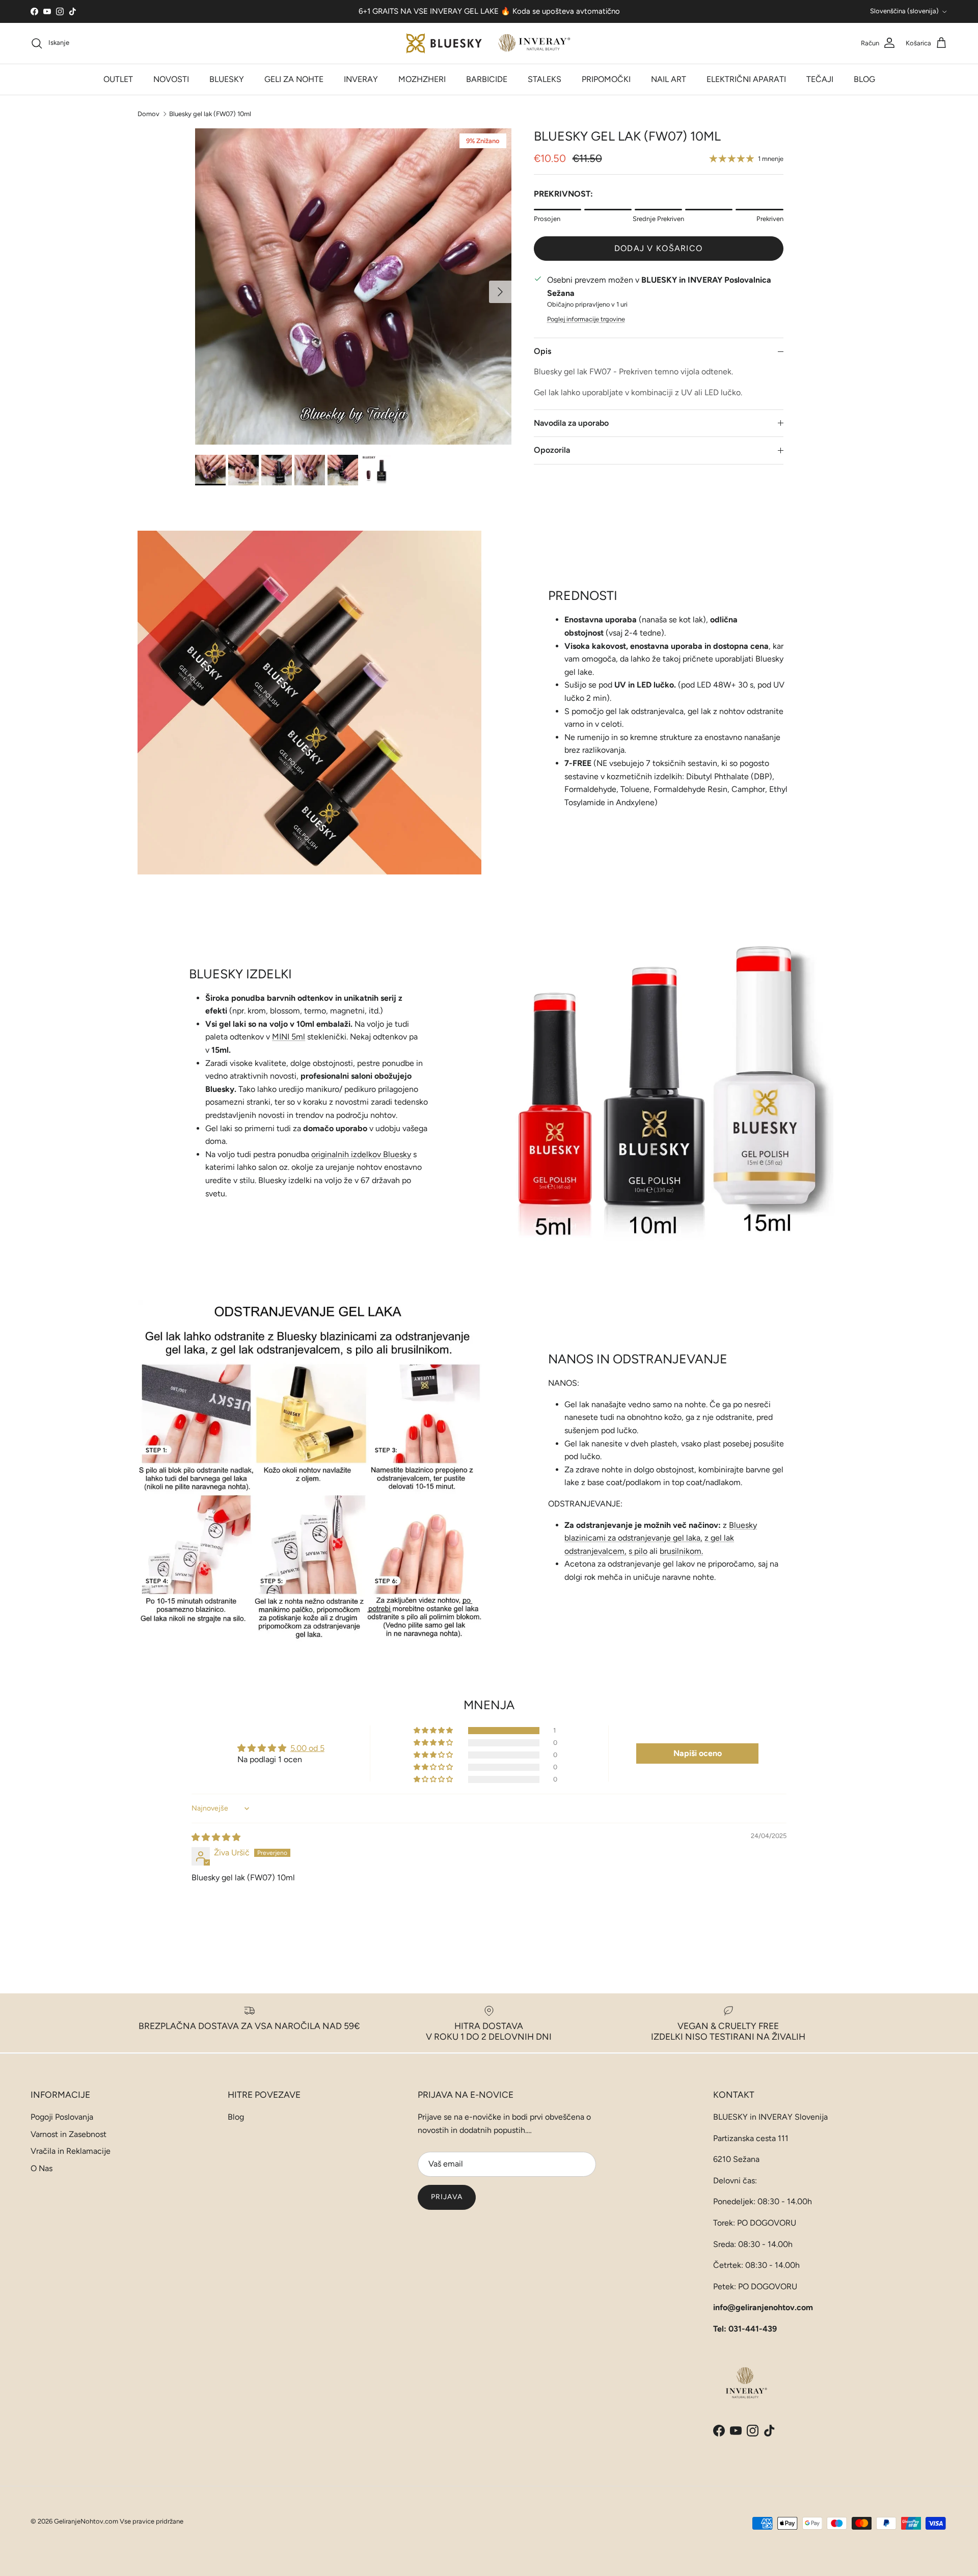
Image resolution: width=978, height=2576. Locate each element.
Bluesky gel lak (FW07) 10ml (210, 113)
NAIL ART (669, 79)
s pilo (638, 1551)
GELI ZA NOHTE (294, 79)
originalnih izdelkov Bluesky (361, 1154)
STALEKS (545, 79)
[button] (434, 1731)
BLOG (864, 79)
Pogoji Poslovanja (62, 2117)
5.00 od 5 (307, 1748)
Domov (148, 113)
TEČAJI (820, 79)
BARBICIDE (487, 79)
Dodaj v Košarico (658, 248)
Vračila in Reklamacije (71, 2151)
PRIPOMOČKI (606, 79)
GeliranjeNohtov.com (86, 2521)
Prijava (447, 2197)
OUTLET (118, 79)
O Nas (42, 2168)
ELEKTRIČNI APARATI (746, 79)
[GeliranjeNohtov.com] (489, 43)
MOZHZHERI (422, 79)
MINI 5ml (289, 1037)
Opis (542, 351)
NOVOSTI (171, 79)
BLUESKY (227, 79)
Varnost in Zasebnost (69, 2134)
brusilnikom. (681, 1551)
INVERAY (361, 79)
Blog (236, 2117)
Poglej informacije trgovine (586, 319)
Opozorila (552, 450)
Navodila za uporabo (571, 423)
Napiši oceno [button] (698, 1753)
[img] (216, 1837)
